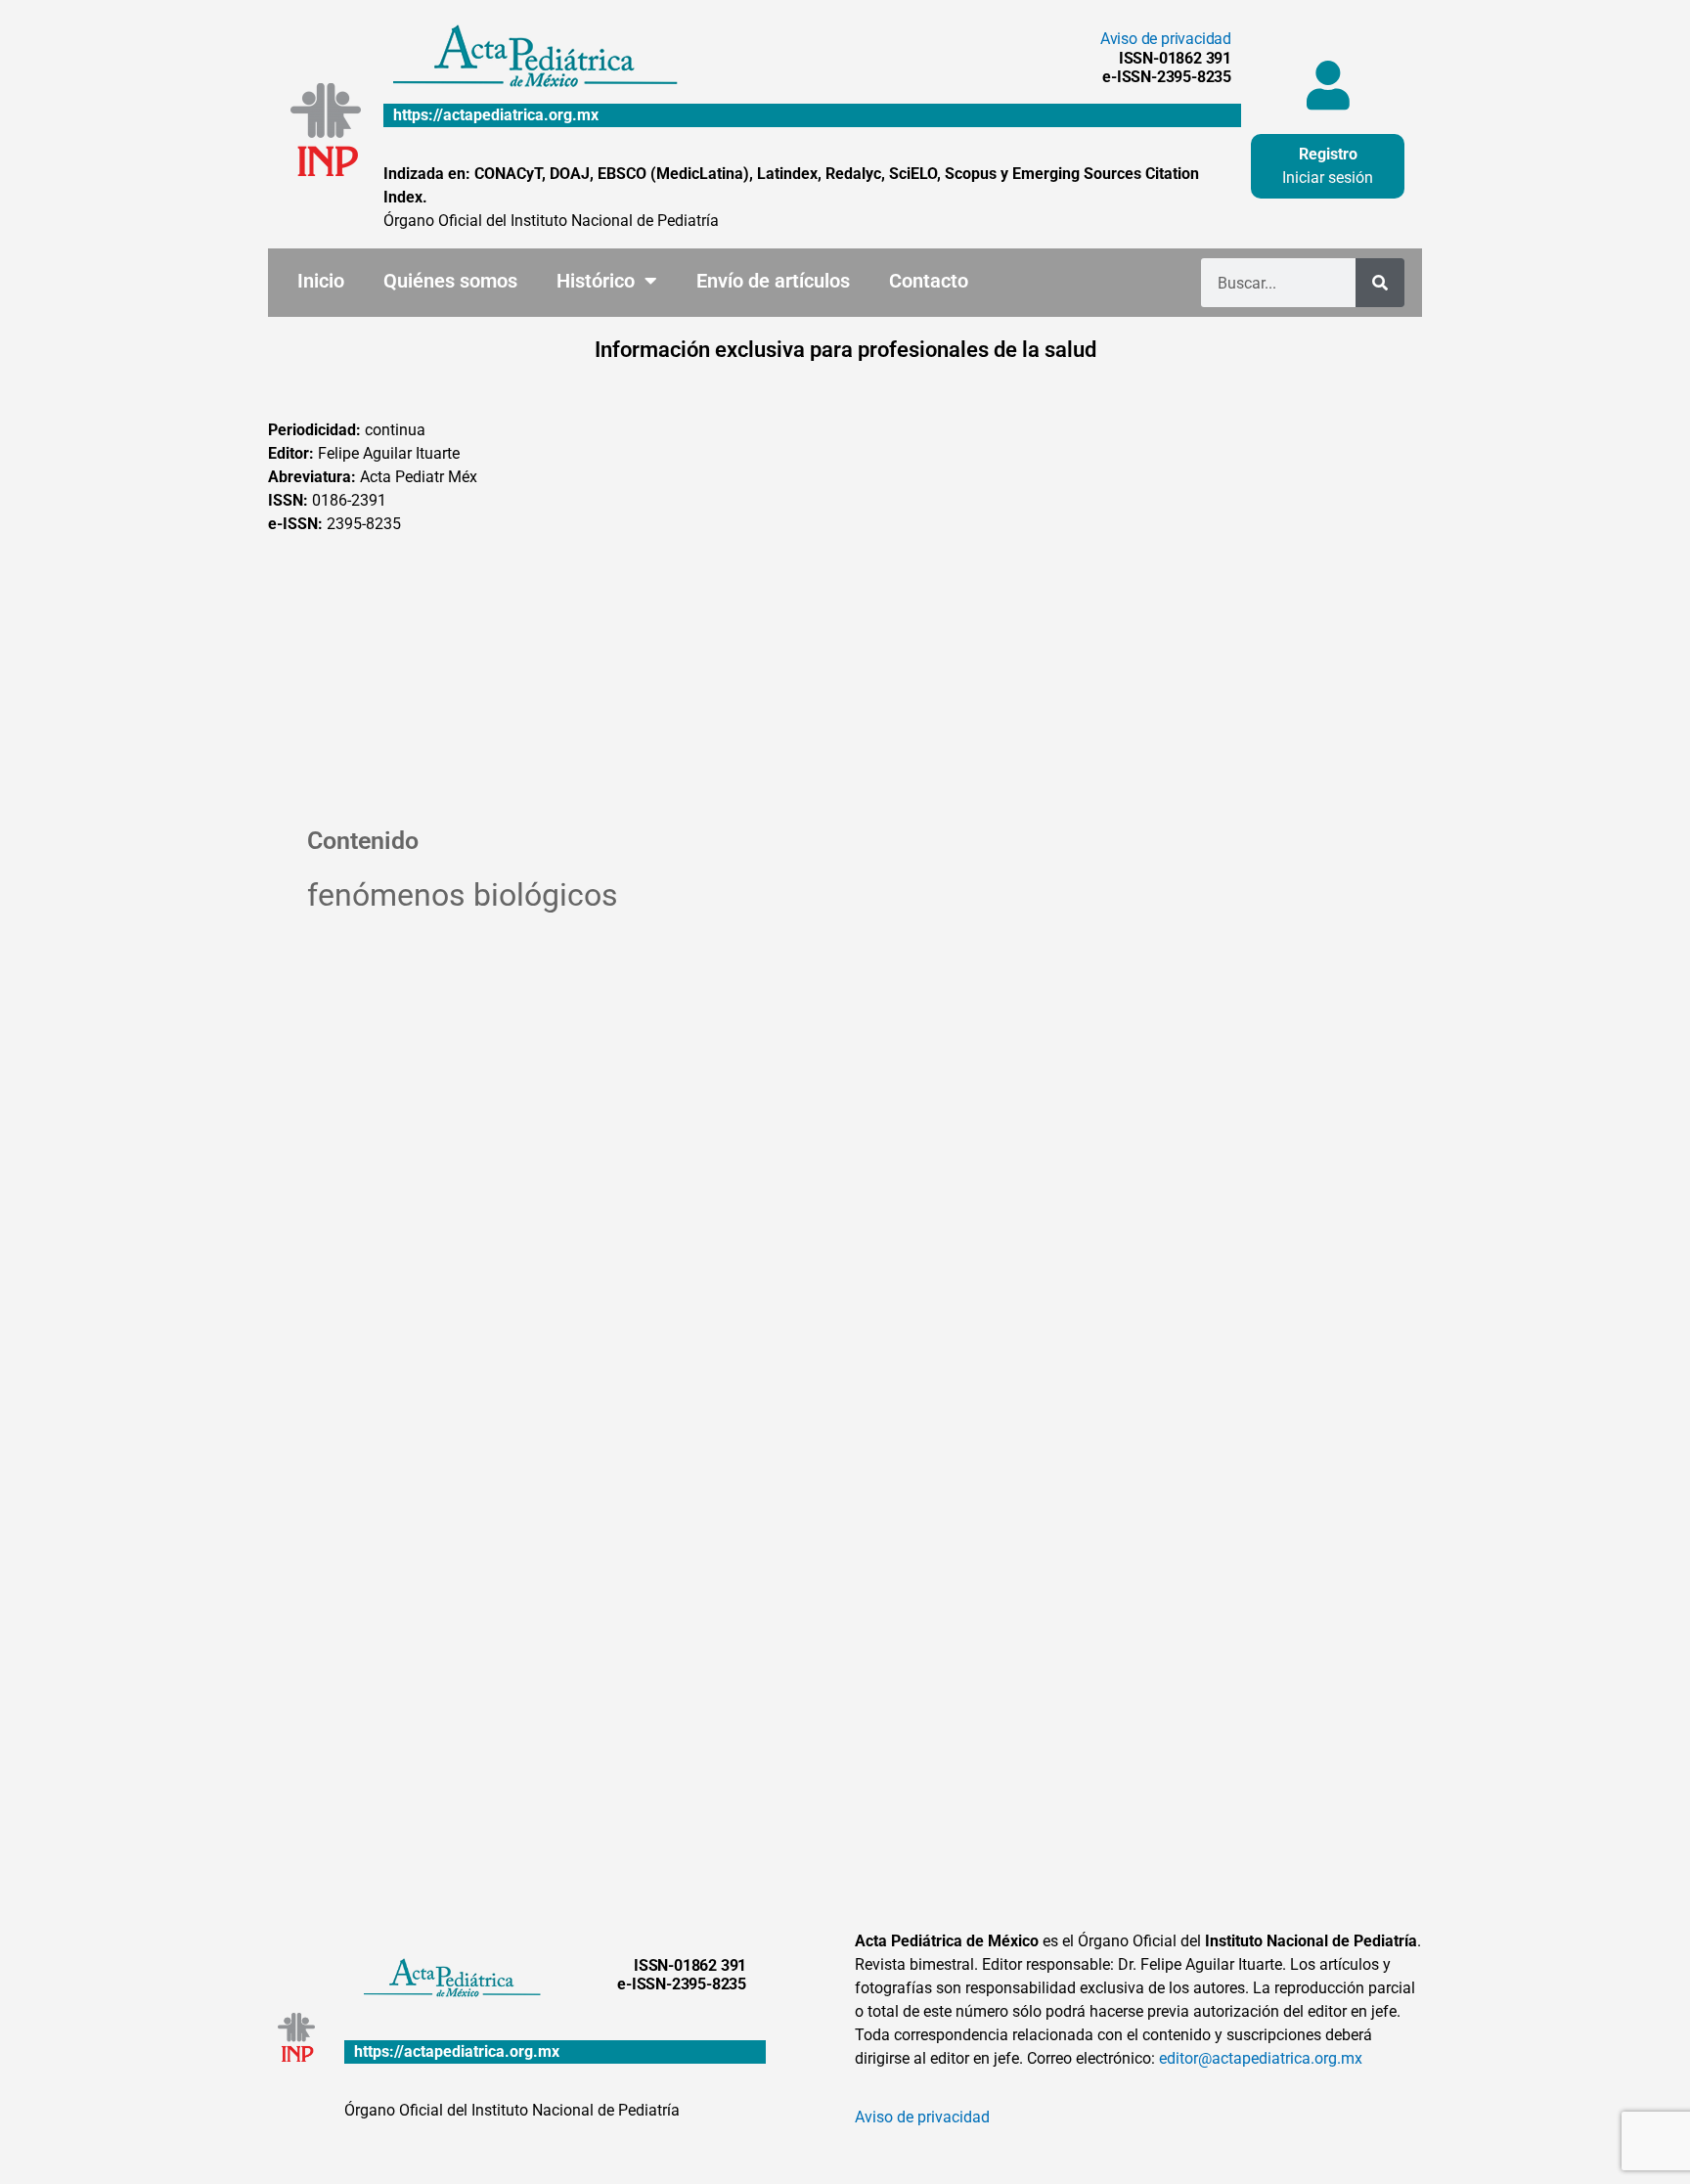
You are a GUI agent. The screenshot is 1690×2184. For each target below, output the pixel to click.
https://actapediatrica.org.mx (496, 115)
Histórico (596, 281)
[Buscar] (1380, 283)
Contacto (929, 281)
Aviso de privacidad (1166, 39)
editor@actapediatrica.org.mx (1261, 2058)
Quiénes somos (450, 281)
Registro (1328, 154)
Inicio (321, 281)
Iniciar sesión (1328, 178)
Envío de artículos (773, 281)
